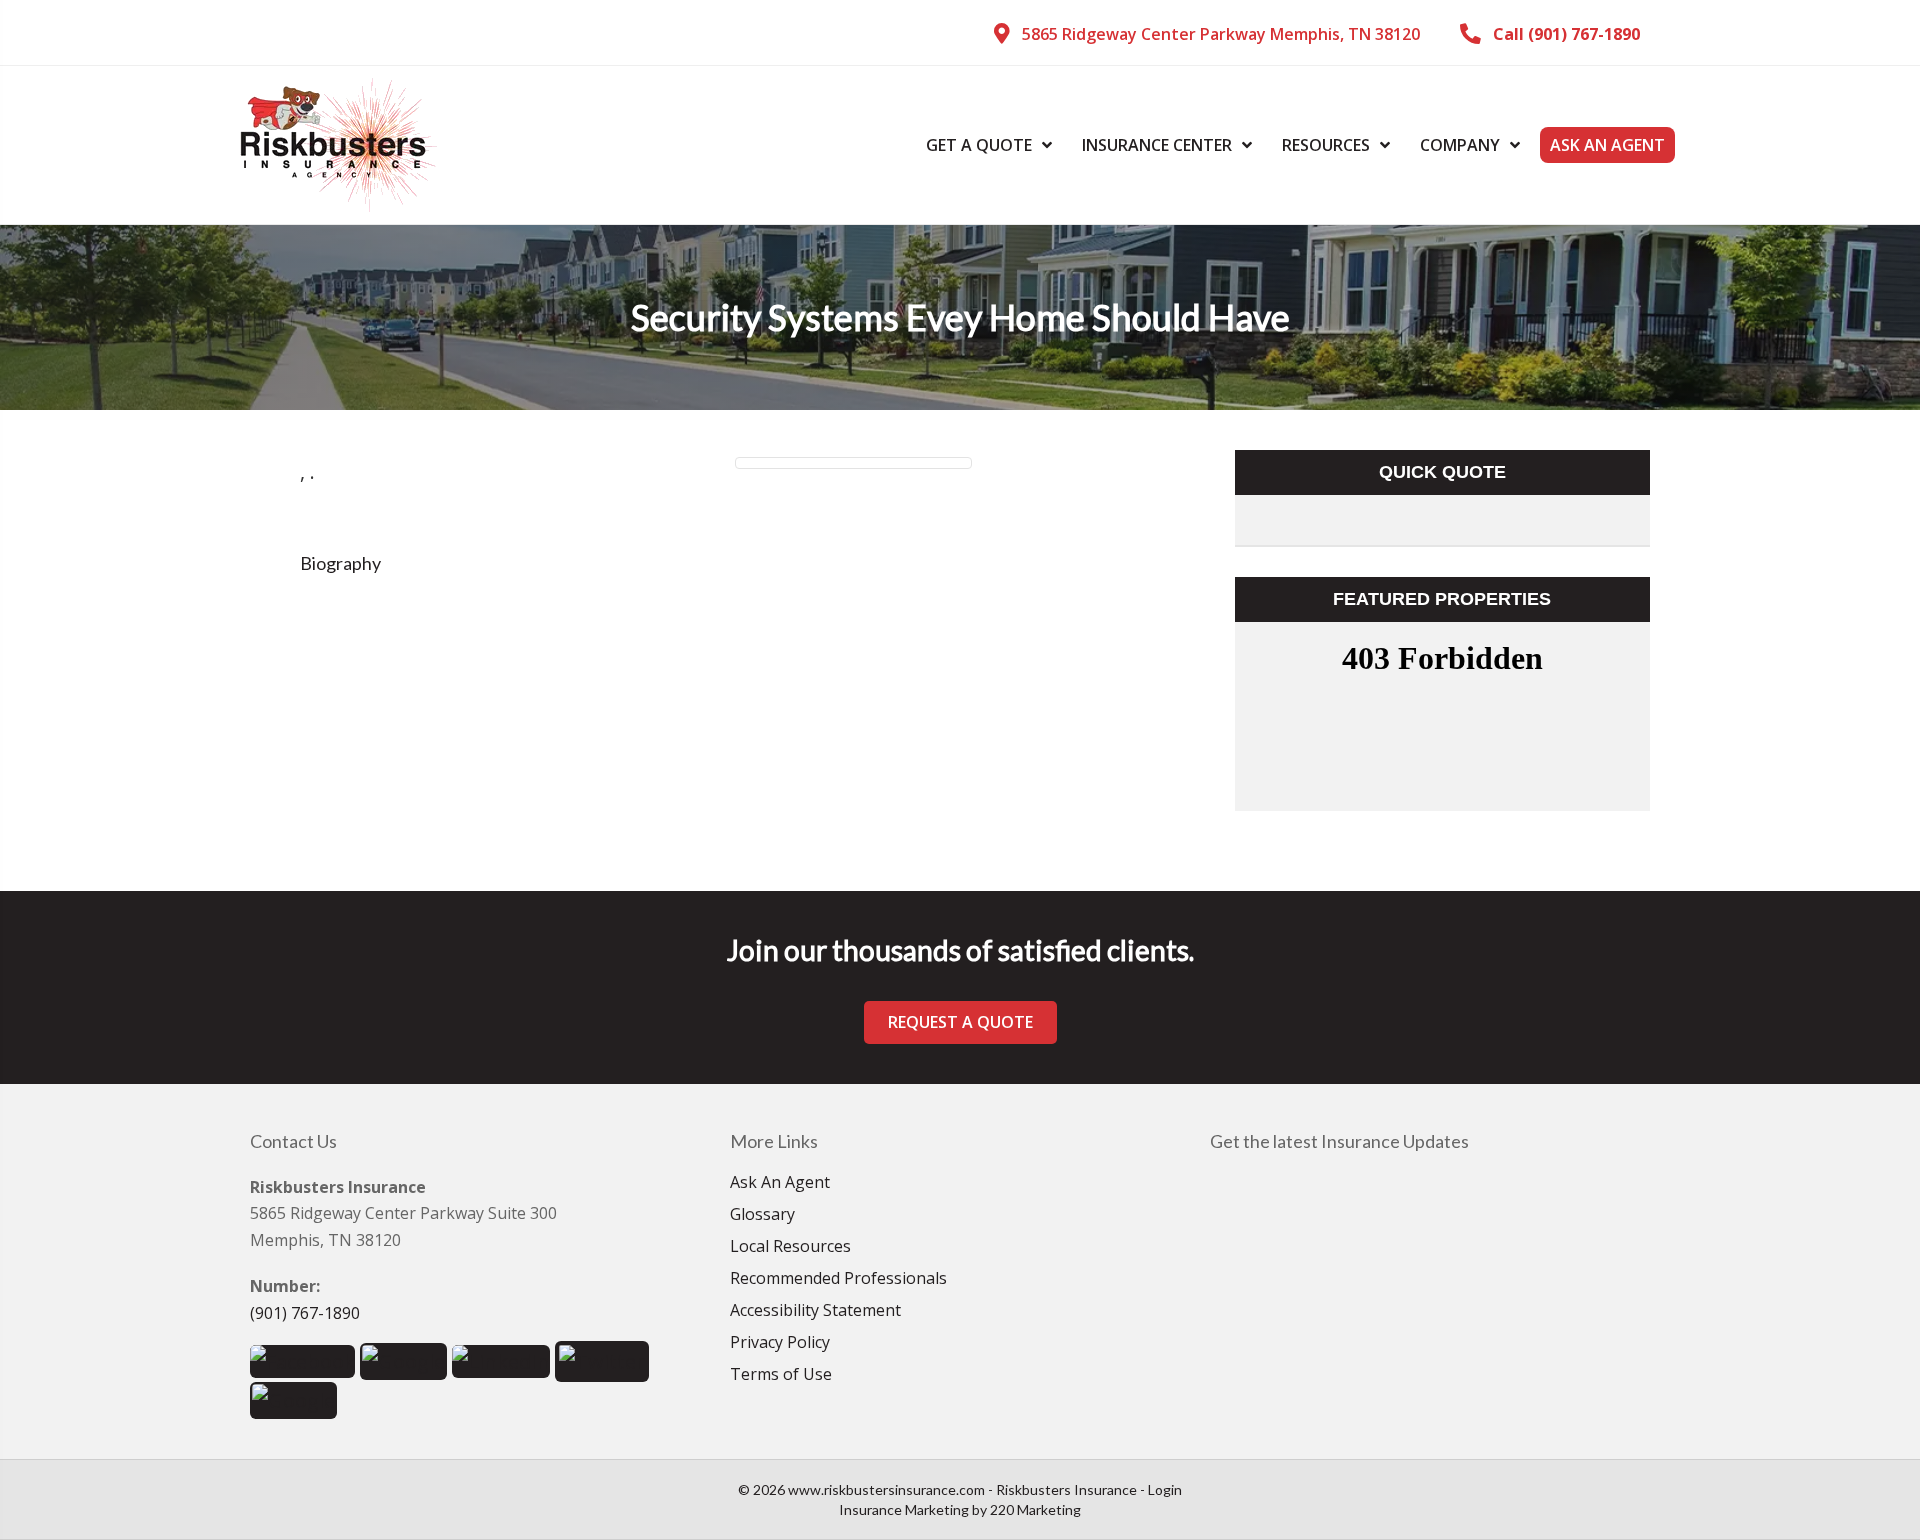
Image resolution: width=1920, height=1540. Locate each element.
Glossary (762, 1215)
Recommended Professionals (838, 1279)
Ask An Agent (780, 1183)
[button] (1207, 34)
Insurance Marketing (904, 1509)
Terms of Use (781, 1375)
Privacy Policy (780, 1343)
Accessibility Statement (815, 1311)
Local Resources (790, 1247)
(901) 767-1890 (305, 1313)
